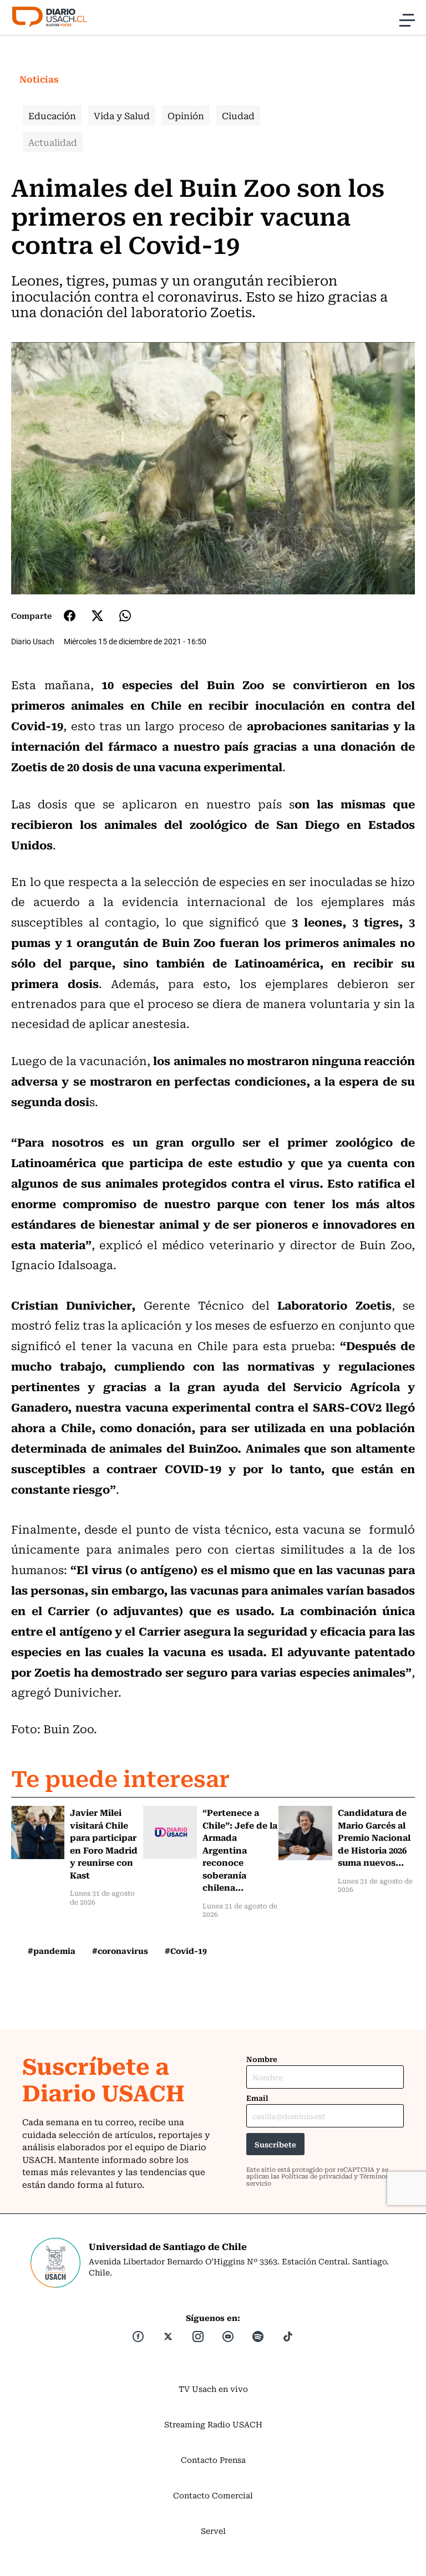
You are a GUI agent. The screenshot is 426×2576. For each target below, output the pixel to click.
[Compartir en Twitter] (97, 616)
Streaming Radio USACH (213, 2424)
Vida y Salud (122, 115)
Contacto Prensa (213, 2460)
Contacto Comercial (213, 2495)
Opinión (186, 115)
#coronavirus (120, 1951)
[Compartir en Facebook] (70, 615)
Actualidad (53, 142)
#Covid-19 (186, 1951)
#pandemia (52, 1951)
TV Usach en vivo (213, 2389)
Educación (52, 115)
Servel (213, 2531)
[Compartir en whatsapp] (125, 616)
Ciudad (238, 115)
